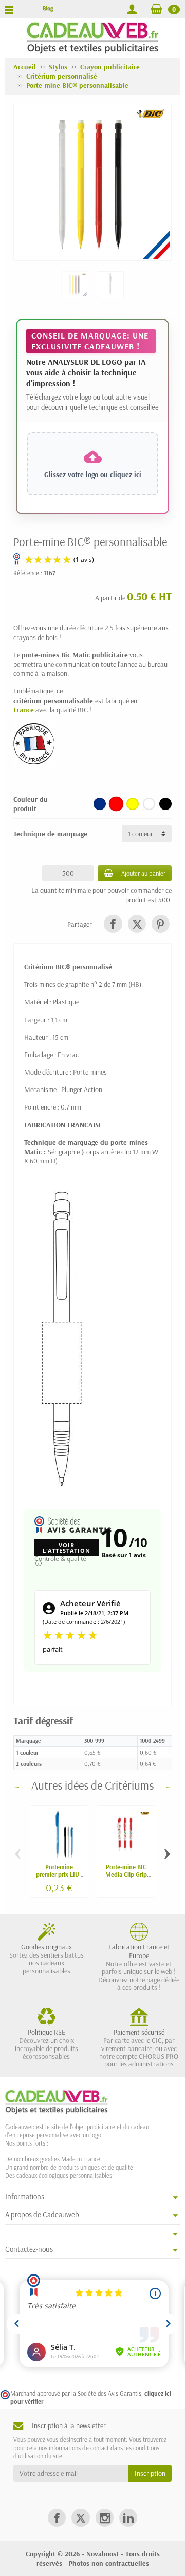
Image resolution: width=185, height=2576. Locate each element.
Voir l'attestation (67, 1548)
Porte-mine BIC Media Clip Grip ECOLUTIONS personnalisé (126, 1878)
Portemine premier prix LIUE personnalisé (59, 1874)
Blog (48, 8)
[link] (113, 924)
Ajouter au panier (143, 873)
